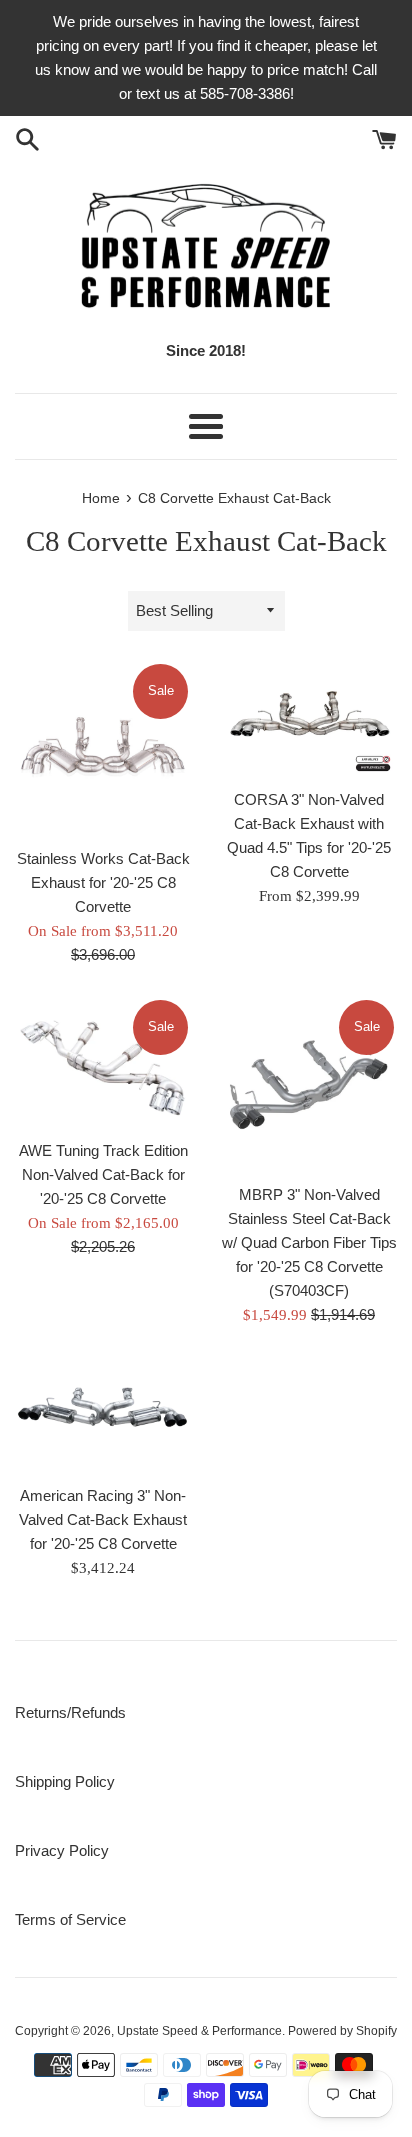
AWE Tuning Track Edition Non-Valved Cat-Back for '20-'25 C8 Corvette (103, 1174)
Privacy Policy (62, 1850)
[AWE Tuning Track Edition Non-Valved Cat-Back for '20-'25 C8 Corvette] (103, 1063)
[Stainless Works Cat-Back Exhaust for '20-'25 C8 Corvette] (103, 749)
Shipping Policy (65, 1781)
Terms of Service (70, 1919)
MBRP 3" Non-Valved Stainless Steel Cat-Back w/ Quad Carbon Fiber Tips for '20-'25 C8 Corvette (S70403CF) (309, 1242)
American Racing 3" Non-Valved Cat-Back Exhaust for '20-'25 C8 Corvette (103, 1519)
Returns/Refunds (70, 1712)
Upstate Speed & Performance (199, 2031)
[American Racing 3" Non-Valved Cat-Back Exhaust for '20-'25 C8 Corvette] (103, 1415)
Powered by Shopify (342, 2031)
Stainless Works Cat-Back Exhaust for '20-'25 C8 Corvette (103, 882)
